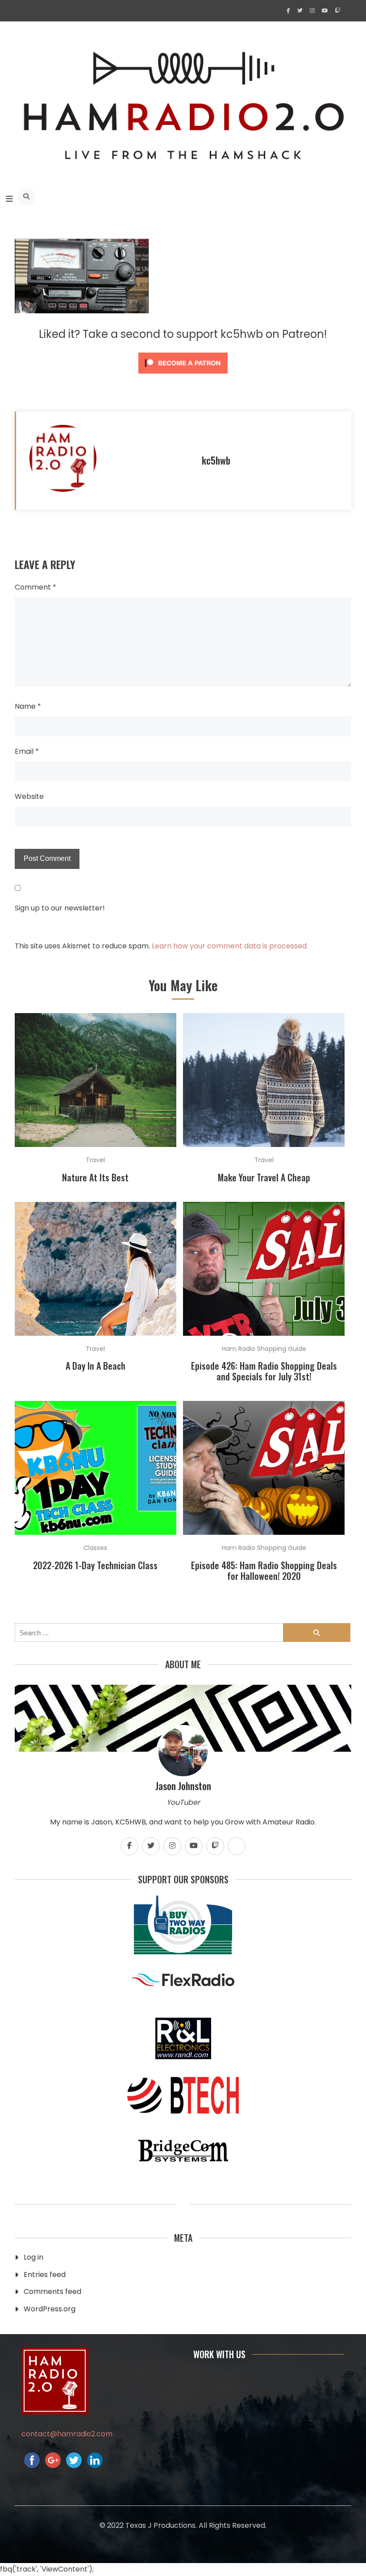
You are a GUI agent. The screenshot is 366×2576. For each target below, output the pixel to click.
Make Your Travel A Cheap (264, 1177)
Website (29, 796)
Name (28, 706)
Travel (95, 1160)
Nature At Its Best (95, 1177)
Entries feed (45, 2275)
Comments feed (52, 2291)
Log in (33, 2257)
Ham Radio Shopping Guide (264, 1349)
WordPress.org (50, 2309)
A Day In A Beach (96, 1366)
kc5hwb (216, 460)
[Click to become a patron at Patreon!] (183, 376)
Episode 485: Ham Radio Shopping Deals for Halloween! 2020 (264, 1571)
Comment (35, 587)
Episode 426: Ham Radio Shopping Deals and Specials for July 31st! (264, 1371)
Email (27, 751)
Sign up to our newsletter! (60, 908)
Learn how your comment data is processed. (230, 946)
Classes (95, 1548)
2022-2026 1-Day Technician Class (95, 1565)
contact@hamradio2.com (67, 2434)
